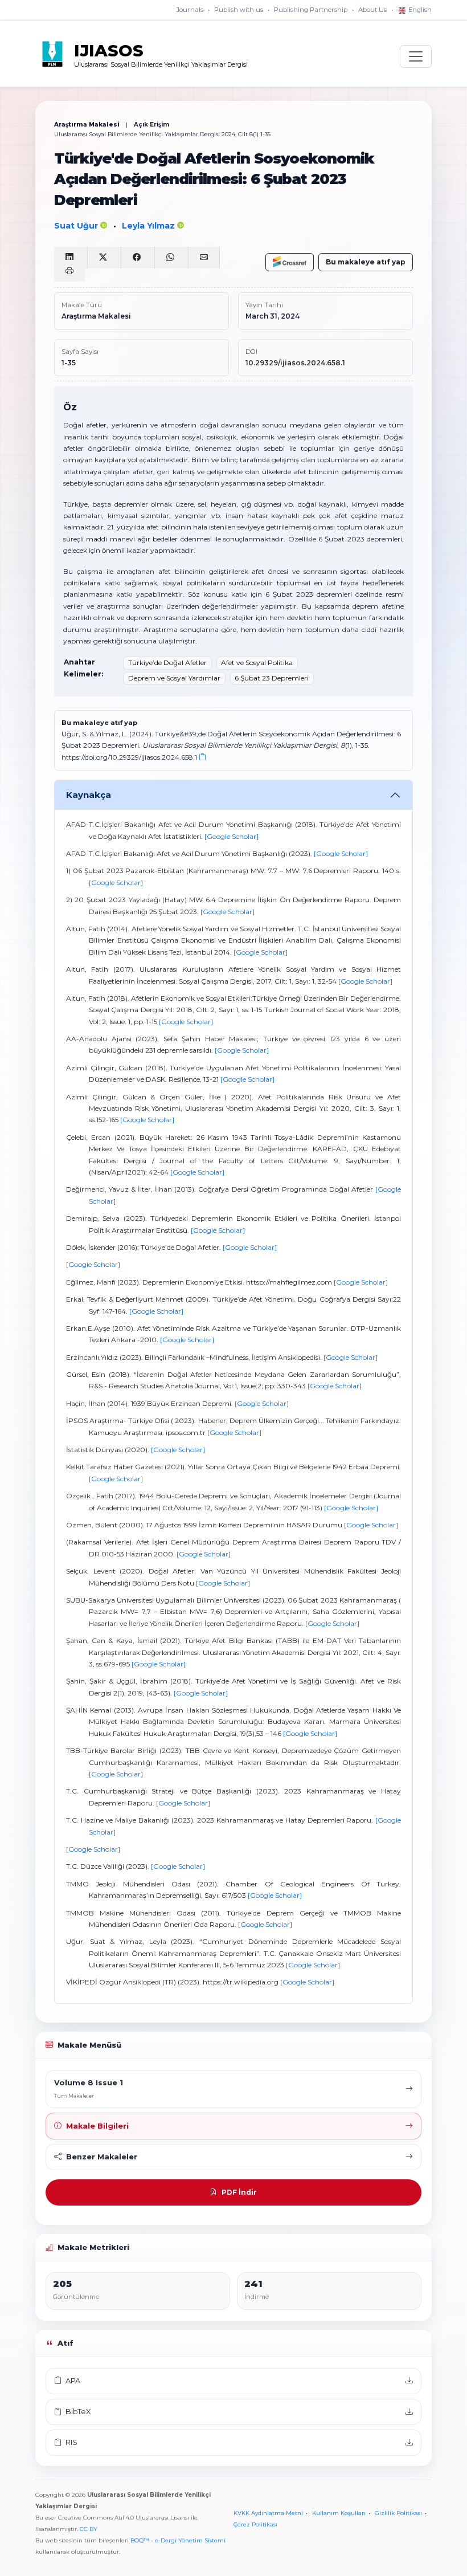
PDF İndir (239, 2192)
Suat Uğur (77, 226)
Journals (190, 10)
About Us (372, 10)
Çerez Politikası (255, 2524)
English (419, 10)
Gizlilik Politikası (398, 2513)
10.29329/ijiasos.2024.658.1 (295, 363)
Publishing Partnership (311, 10)
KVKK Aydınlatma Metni (268, 2513)
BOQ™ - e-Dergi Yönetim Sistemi (178, 2540)
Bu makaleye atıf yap (366, 262)
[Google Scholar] (232, 836)
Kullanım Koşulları (339, 2513)
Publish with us (239, 10)
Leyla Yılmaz (149, 226)
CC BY (89, 2529)
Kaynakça (89, 795)
